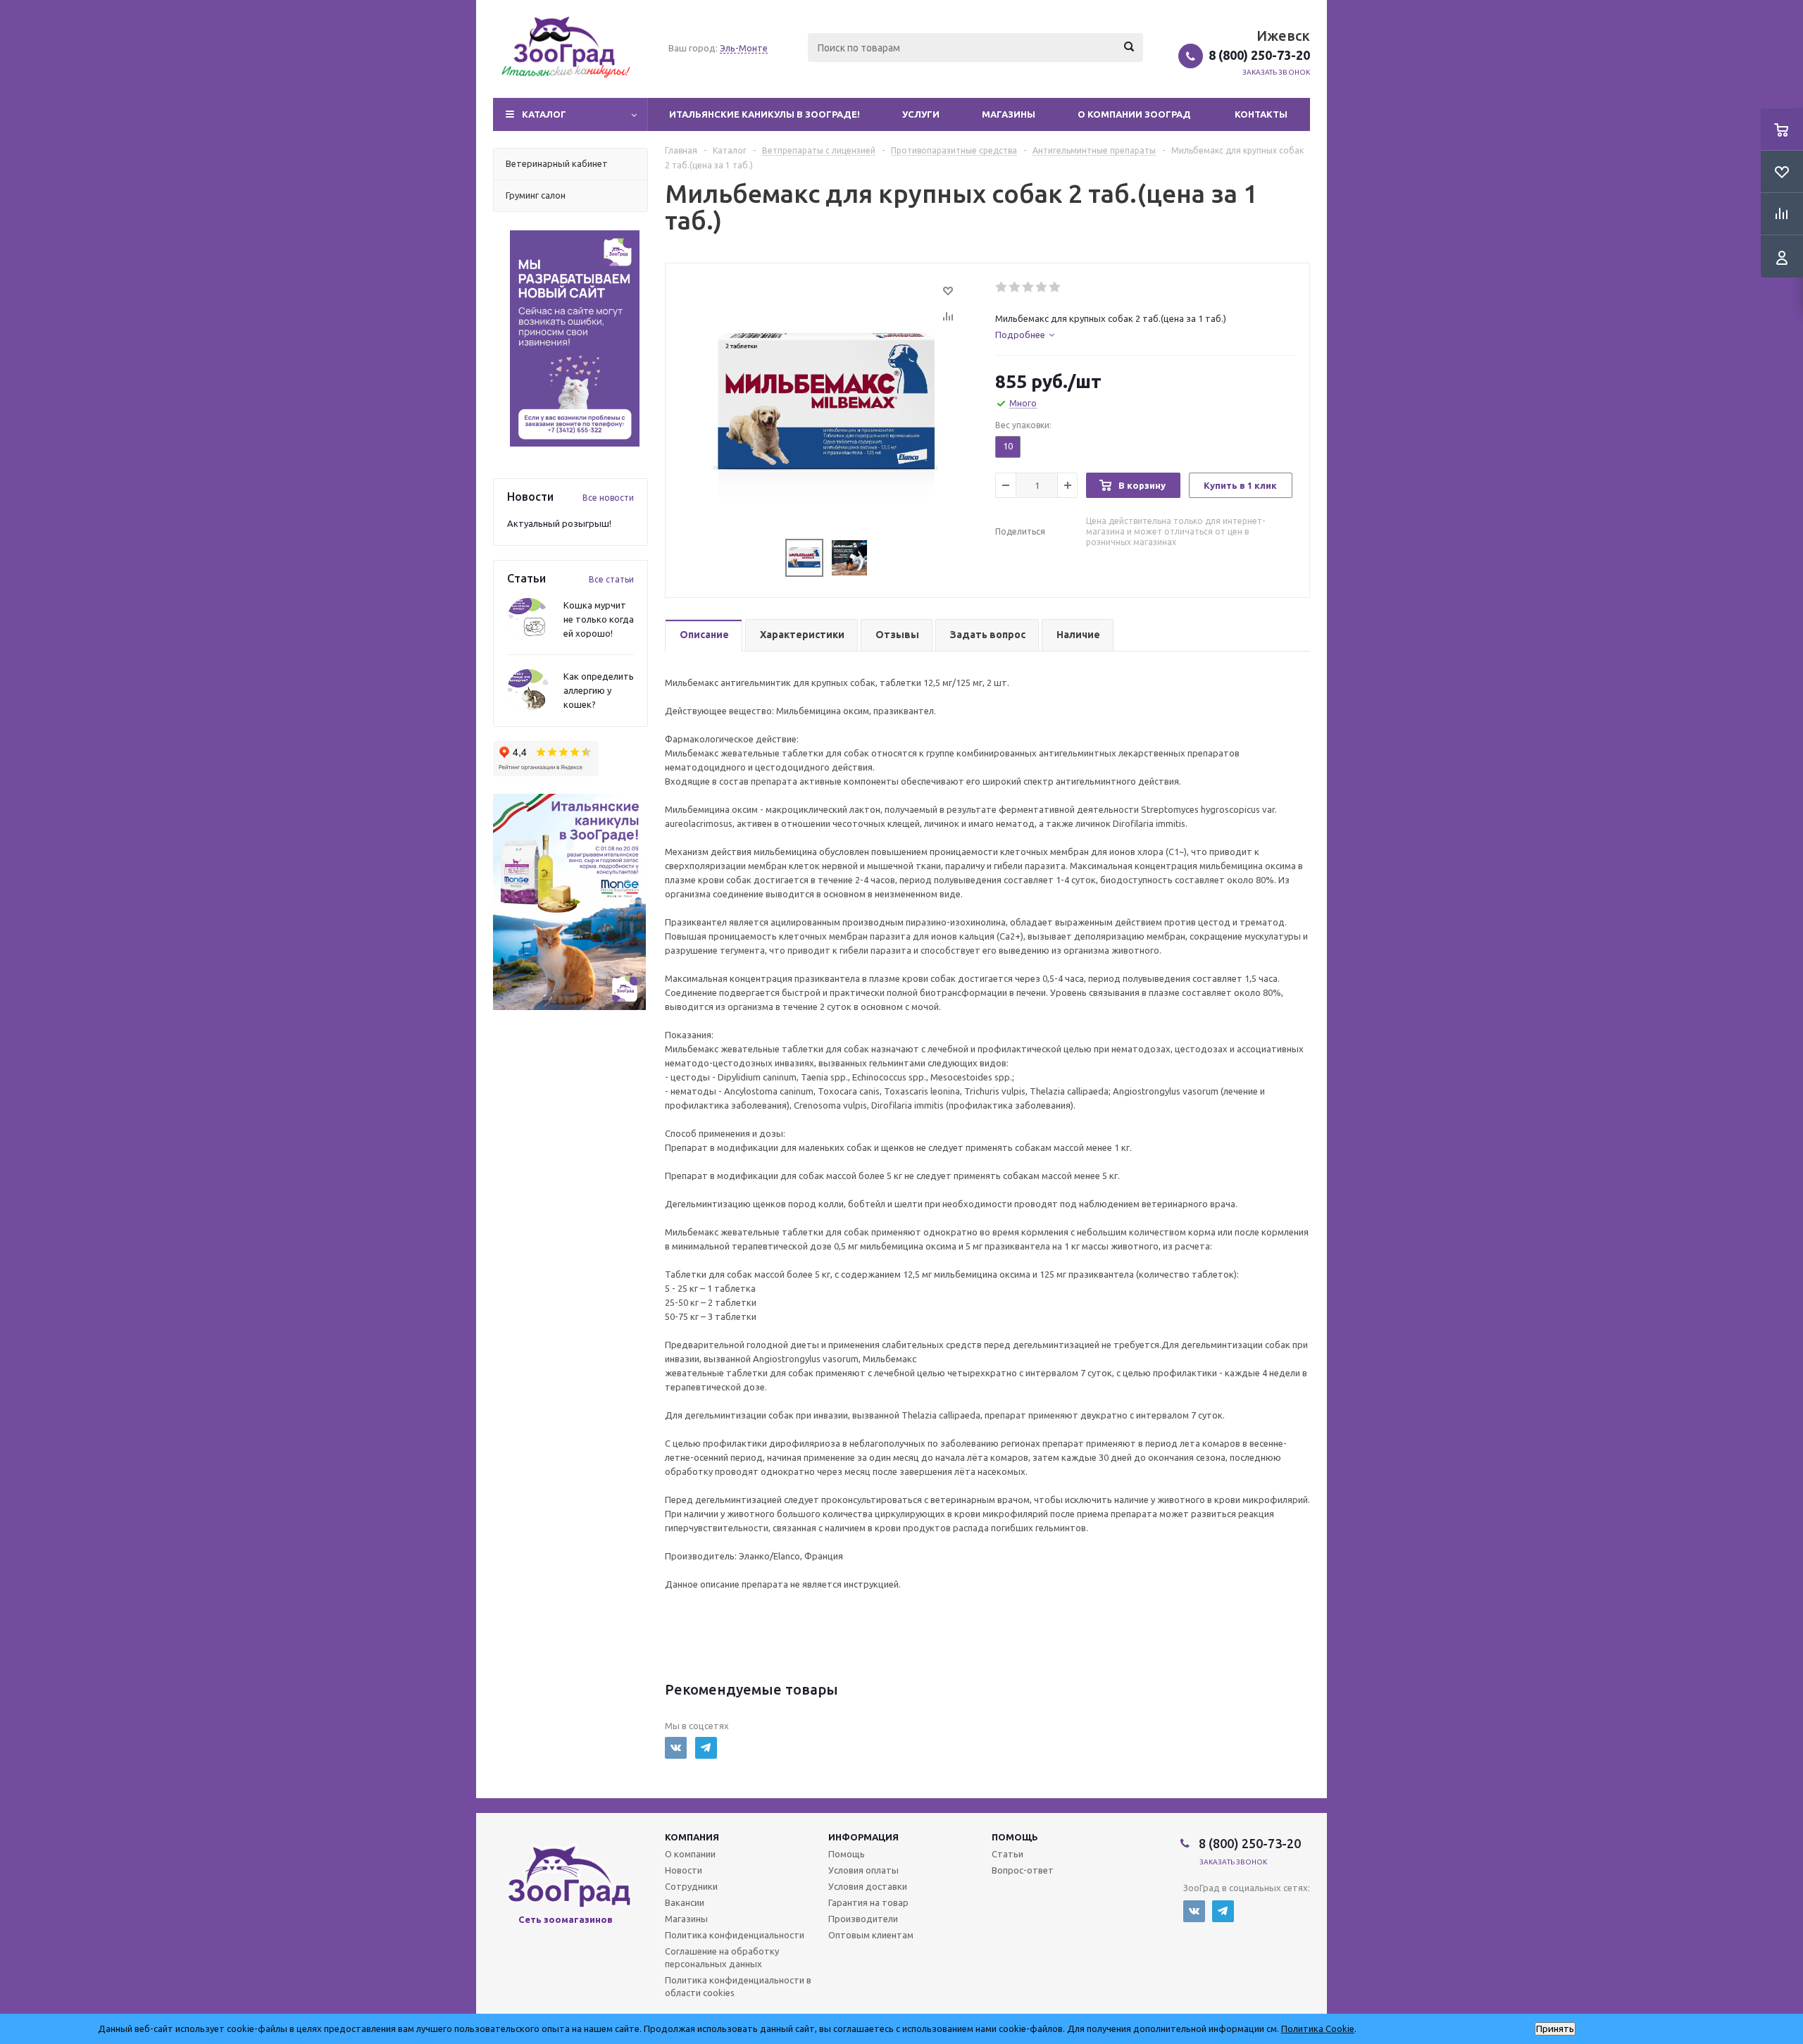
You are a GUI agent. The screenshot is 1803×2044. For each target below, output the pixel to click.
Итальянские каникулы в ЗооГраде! (765, 114)
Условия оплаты (863, 1870)
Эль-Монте (744, 48)
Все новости (608, 498)
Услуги (921, 114)
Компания (692, 1837)
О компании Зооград (1134, 114)
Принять (1555, 2029)
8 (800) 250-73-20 (1259, 55)
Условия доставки (868, 1886)
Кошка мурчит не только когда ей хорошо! (599, 619)
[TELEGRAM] (706, 1748)
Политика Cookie (1318, 2029)
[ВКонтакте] (676, 1748)
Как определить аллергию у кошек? (599, 690)
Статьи (1007, 1854)
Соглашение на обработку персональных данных (722, 1957)
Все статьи (611, 579)
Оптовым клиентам (871, 1935)
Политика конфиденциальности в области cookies (738, 1986)
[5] (1055, 287)
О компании (690, 1854)
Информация (863, 1837)
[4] (1042, 287)
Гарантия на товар (868, 1902)
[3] (1029, 287)
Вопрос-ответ (1023, 1870)
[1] (1002, 287)
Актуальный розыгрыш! (559, 523)
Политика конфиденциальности (735, 1935)
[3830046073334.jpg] (827, 402)
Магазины (1009, 114)
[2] (1015, 287)
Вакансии (685, 1902)
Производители (863, 1919)
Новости (684, 1870)
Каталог (544, 114)
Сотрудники (691, 1886)
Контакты (1261, 114)
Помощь (1015, 1837)
